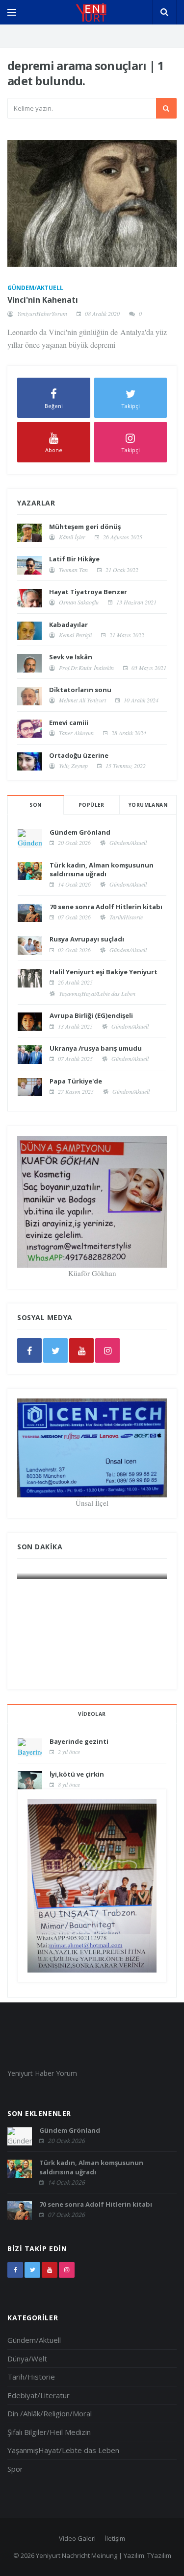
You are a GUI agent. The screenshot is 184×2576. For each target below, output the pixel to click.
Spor (15, 2469)
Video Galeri (77, 2538)
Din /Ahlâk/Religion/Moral (50, 2413)
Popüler (92, 805)
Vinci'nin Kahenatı (43, 300)
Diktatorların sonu (80, 690)
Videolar (92, 1714)
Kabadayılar (68, 625)
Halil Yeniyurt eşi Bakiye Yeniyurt (104, 972)
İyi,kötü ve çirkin (77, 1774)
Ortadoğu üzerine (79, 755)
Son (35, 805)
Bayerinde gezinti (79, 1741)
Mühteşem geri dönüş (85, 527)
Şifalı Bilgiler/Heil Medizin (49, 2432)
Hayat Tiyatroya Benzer (88, 592)
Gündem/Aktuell (35, 288)
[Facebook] (29, 1350)
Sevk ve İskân (71, 657)
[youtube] (81, 1350)
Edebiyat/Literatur (39, 2395)
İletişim (115, 2538)
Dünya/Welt (27, 2359)
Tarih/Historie (126, 917)
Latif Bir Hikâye (74, 559)
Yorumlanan (148, 805)
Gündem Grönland (80, 832)
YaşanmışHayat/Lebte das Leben (97, 993)
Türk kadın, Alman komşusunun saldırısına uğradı (102, 869)
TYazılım (159, 2555)
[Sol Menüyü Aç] (12, 12)
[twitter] (55, 1350)
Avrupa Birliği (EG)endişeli (91, 1015)
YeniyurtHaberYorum (42, 313)
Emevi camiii (69, 722)
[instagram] (107, 1350)
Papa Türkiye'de (76, 1081)
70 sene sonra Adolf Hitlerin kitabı (106, 907)
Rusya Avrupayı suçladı (87, 939)
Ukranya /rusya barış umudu (96, 1048)
